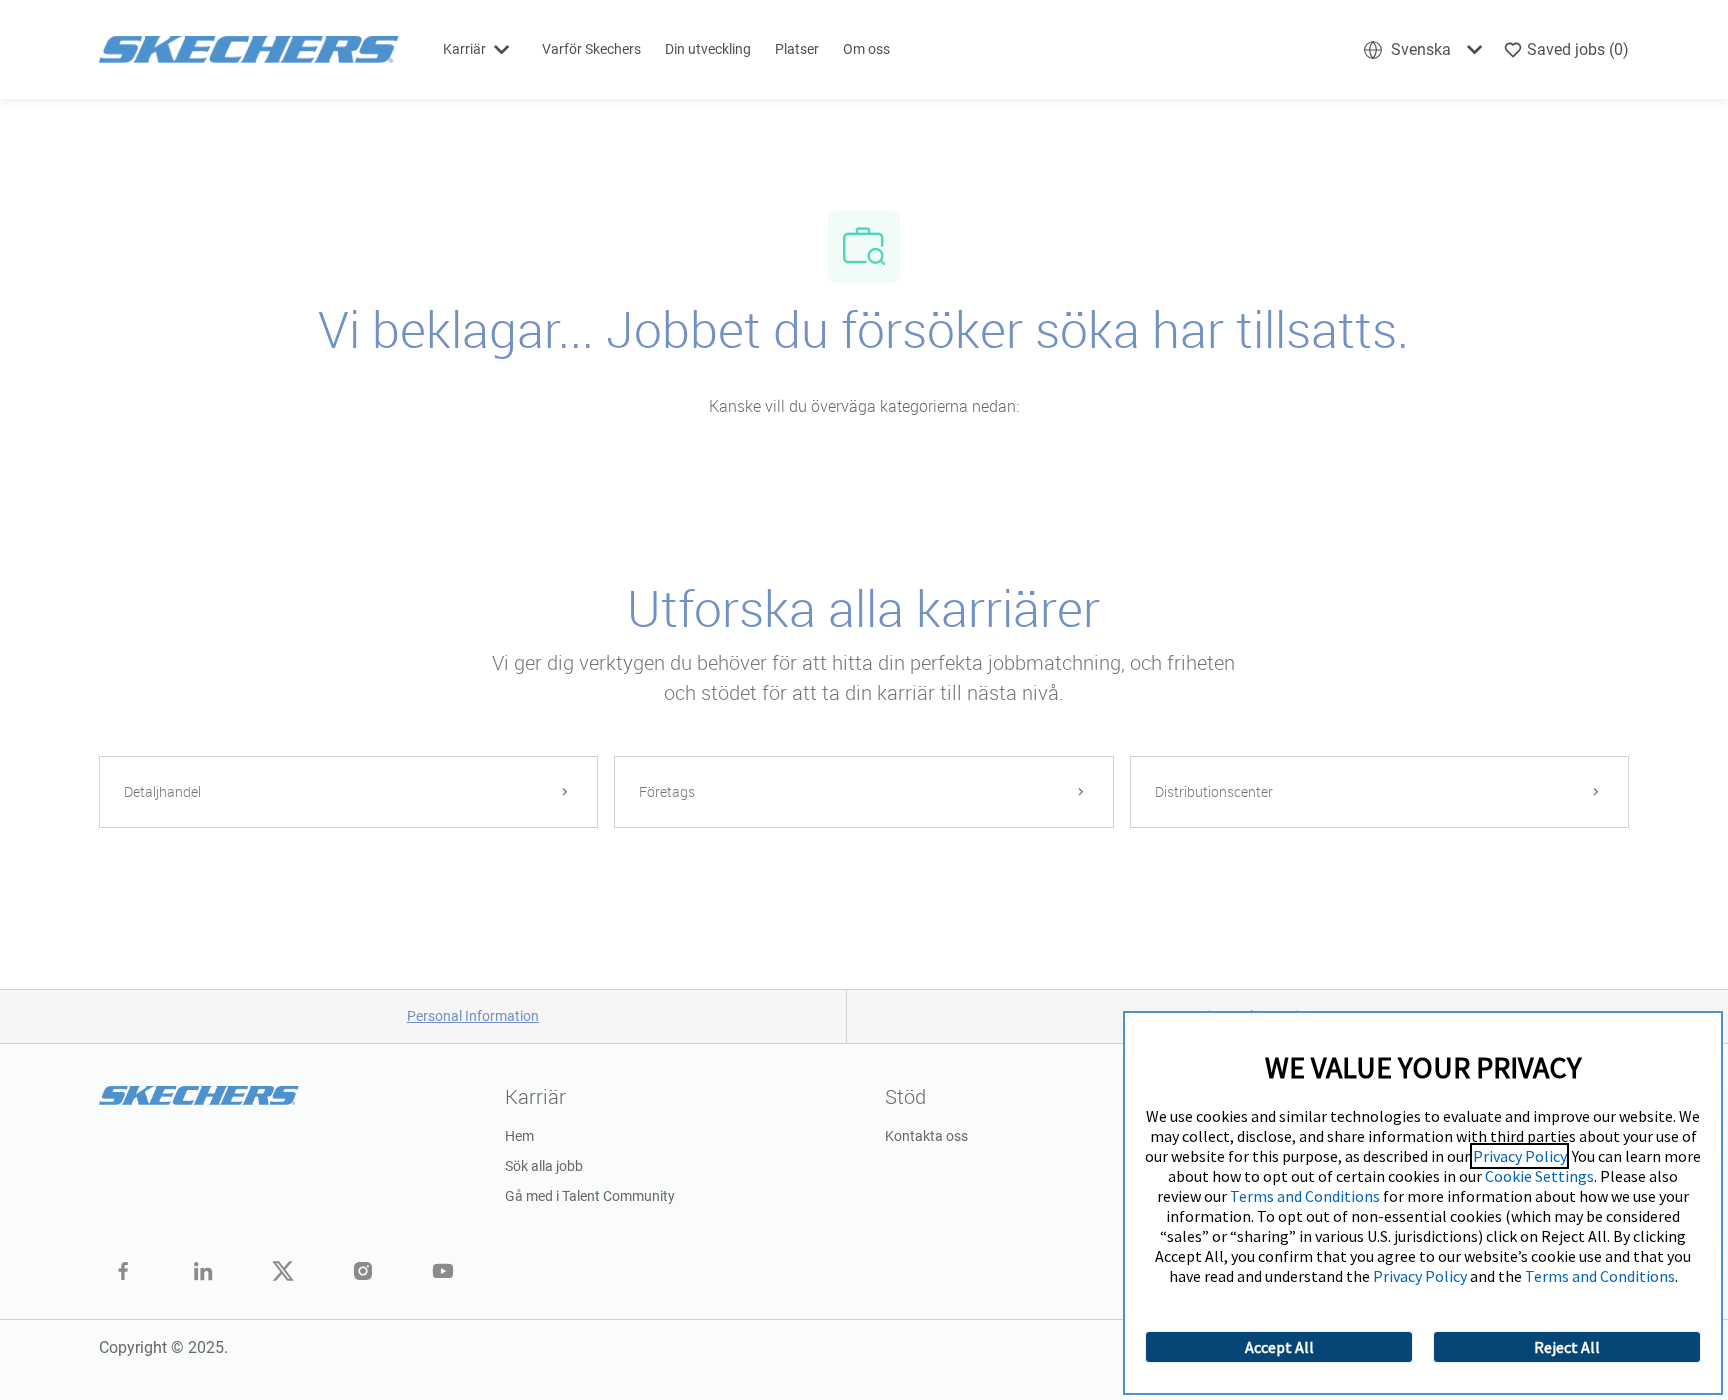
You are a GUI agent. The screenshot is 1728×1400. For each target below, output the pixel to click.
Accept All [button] (1279, 1347)
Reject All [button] (1567, 1347)
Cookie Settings (1539, 1176)
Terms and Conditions (1305, 1196)
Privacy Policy (1519, 1156)
